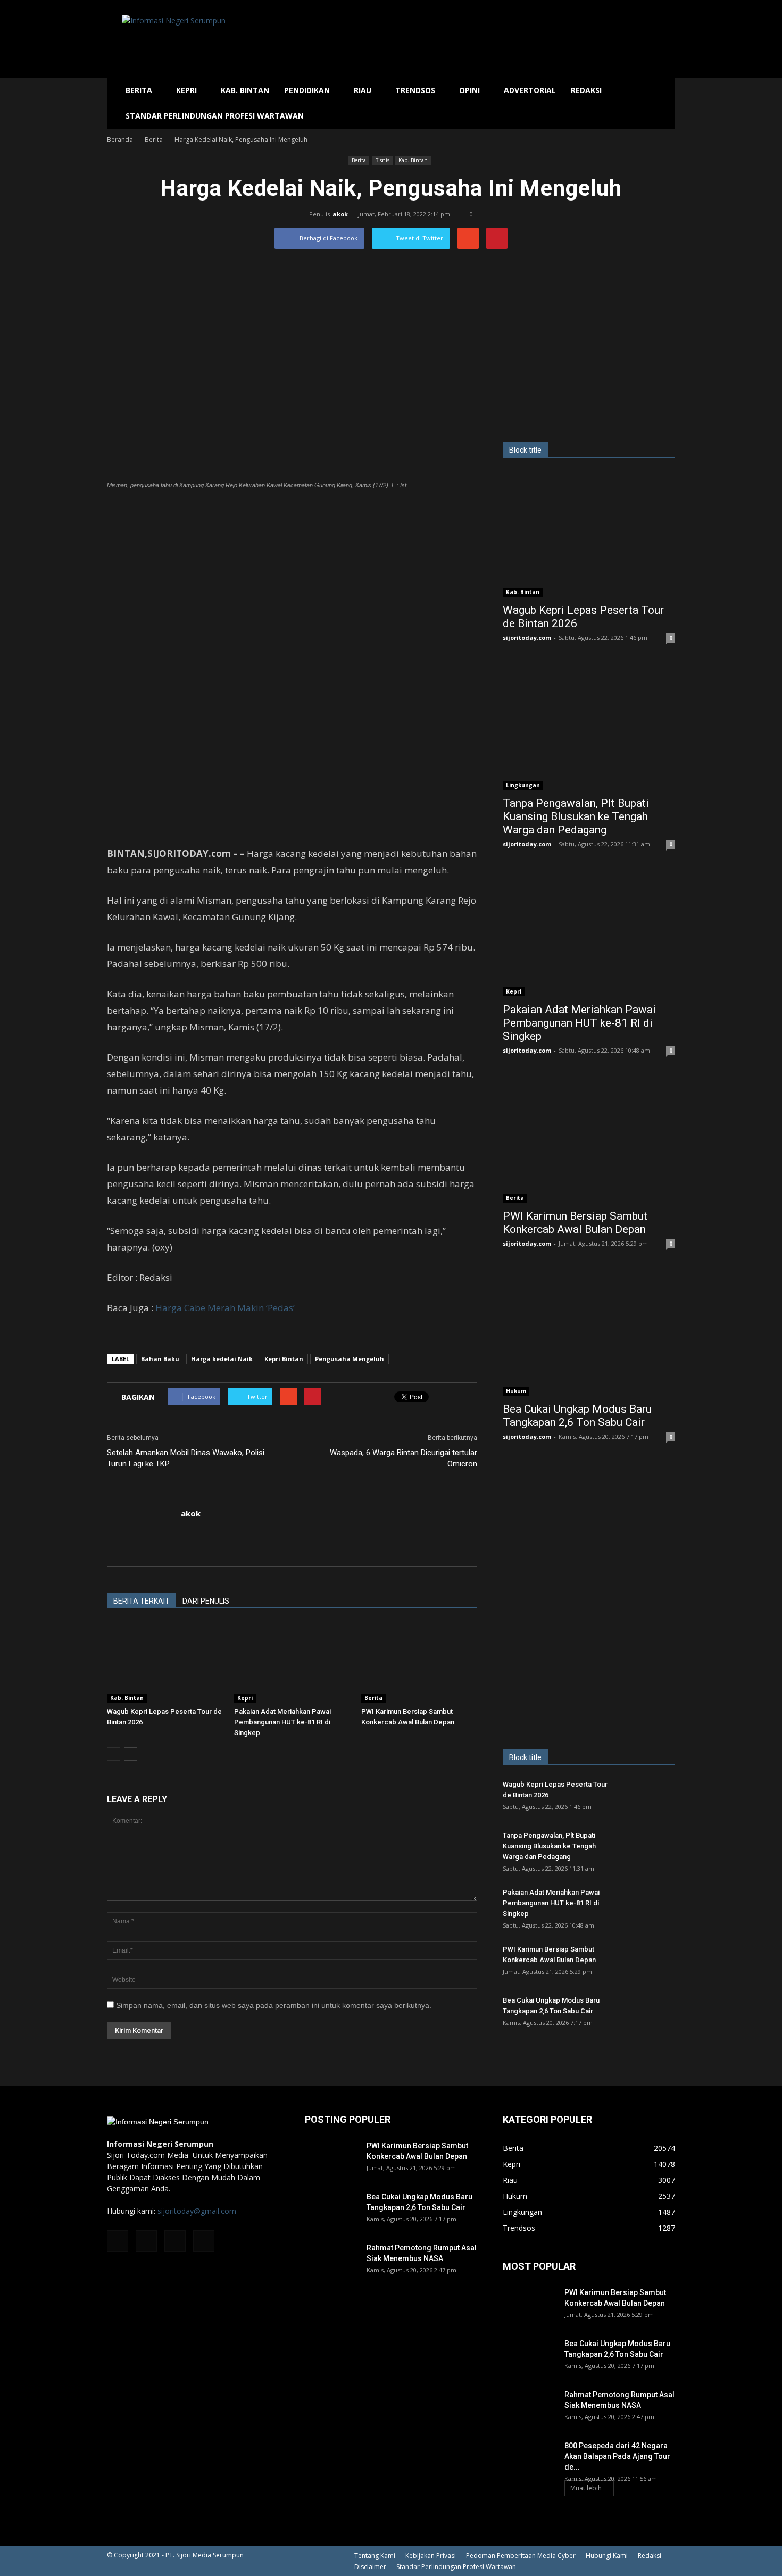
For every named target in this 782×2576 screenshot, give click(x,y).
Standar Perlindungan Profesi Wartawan (215, 116)
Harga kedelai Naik (222, 1359)
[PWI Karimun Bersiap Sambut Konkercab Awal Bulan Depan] (419, 1663)
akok (340, 214)
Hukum (516, 1391)
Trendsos (415, 90)
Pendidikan (307, 90)
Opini (469, 90)
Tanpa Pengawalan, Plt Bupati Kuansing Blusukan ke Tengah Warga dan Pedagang (576, 816)
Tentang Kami (375, 2556)
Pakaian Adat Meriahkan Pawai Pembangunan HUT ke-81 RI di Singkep (282, 1722)
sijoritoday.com (527, 637)
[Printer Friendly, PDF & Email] (137, 1336)
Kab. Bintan (245, 90)
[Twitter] (175, 2241)
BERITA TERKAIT (142, 1601)
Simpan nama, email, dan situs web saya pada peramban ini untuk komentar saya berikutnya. (274, 2005)
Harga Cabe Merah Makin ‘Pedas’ (225, 1308)
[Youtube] (204, 2241)
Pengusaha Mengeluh (350, 1359)
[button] (662, 103)
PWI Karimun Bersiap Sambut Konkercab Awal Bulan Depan (575, 1223)
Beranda (120, 140)
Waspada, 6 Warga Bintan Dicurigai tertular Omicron (404, 1458)
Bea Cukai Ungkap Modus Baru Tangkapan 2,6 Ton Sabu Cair (577, 1416)
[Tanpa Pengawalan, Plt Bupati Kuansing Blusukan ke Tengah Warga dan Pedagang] (589, 727)
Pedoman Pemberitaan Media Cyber (521, 2556)
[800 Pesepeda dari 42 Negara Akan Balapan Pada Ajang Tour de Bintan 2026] (529, 2459)
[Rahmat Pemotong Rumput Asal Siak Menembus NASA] (331, 2261)
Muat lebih (586, 2488)
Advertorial (530, 90)
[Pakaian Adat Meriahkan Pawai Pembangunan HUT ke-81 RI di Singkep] (292, 1663)
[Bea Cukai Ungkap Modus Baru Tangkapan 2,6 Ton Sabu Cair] (589, 1333)
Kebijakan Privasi (431, 2556)
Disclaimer (370, 2567)
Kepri (186, 90)
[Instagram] (146, 2241)
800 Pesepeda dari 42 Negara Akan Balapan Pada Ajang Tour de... (617, 2456)
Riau (363, 90)
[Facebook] (118, 2241)
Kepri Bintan (284, 1359)
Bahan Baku (160, 1359)
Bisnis (382, 160)
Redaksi (586, 90)
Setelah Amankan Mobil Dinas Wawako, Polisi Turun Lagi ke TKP (186, 1458)
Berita (139, 90)
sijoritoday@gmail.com (197, 2211)
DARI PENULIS (206, 1601)
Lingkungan (523, 785)
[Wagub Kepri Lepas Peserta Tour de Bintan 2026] (165, 1663)
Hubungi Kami (607, 2556)
